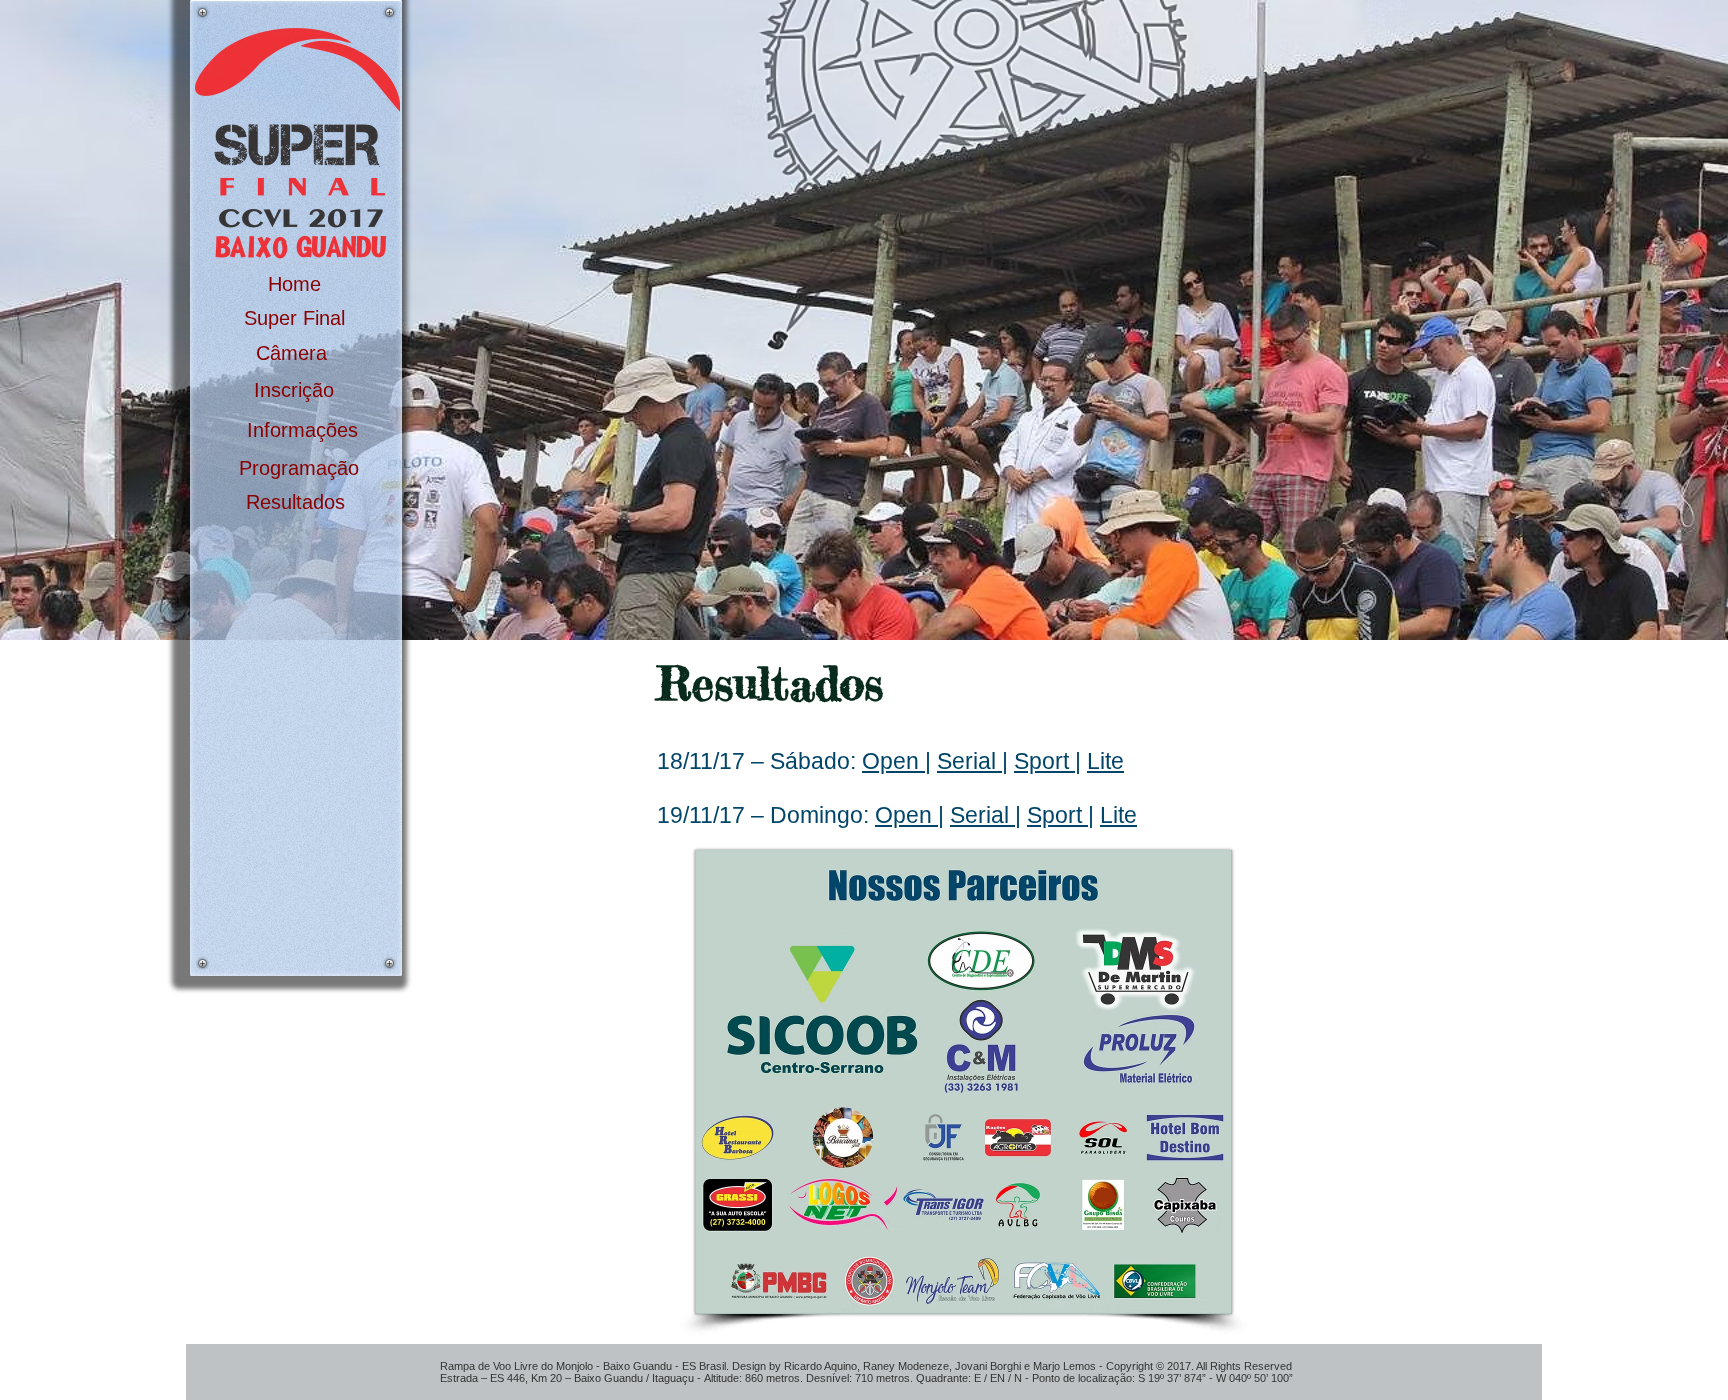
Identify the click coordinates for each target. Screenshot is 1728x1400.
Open (893, 761)
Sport (1044, 761)
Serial (969, 761)
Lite (1105, 761)
